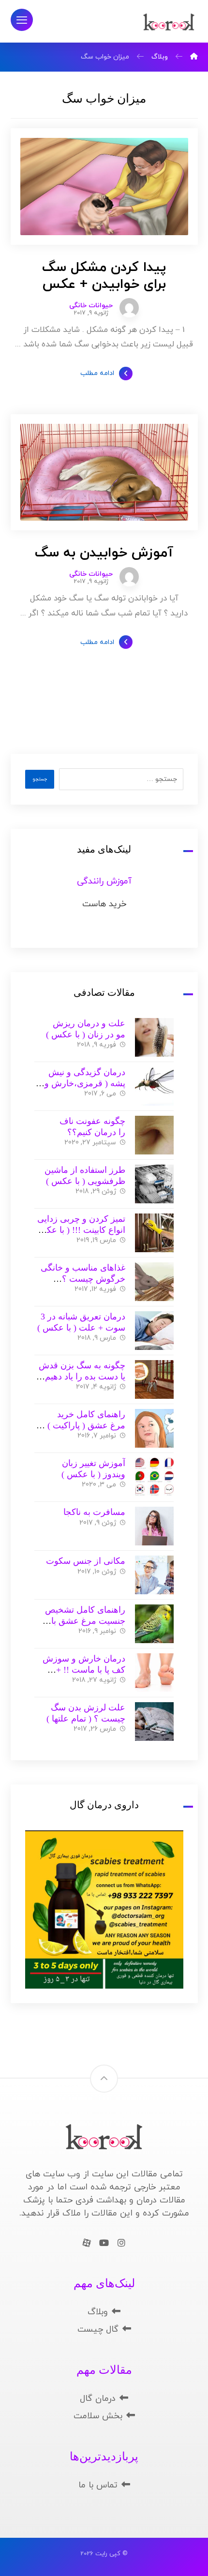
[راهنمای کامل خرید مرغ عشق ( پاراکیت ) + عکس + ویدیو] (154, 1428)
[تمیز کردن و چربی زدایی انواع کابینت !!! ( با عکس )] (154, 1233)
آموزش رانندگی (104, 881)
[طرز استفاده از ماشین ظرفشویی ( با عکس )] (154, 1184)
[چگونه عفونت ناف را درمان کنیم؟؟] (154, 1135)
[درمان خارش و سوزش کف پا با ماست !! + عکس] (154, 1673)
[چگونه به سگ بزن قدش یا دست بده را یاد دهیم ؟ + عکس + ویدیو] (154, 1379)
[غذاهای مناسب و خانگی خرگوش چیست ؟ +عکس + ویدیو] (154, 1282)
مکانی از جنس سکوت (86, 1561)
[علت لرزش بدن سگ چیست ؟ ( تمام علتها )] (154, 1722)
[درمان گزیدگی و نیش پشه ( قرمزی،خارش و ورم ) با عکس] (154, 1086)
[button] (22, 20)
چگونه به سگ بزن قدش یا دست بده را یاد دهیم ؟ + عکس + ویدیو (82, 1376)
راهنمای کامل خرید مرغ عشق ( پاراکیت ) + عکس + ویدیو (83, 1425)
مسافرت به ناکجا (94, 1512)
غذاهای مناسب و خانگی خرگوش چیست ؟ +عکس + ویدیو (83, 1279)
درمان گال (98, 2399)
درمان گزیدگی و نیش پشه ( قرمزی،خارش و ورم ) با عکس (85, 1083)
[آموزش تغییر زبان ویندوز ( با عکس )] (154, 1477)
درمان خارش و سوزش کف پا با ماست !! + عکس (84, 1670)
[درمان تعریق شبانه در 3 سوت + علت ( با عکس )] (154, 1331)
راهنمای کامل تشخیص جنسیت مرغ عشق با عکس (85, 1621)
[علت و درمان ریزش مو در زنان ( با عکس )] (154, 1037)
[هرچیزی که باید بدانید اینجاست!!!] (169, 22)
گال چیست (98, 2329)
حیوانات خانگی (91, 306)
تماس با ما (98, 2485)
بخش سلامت (98, 2416)
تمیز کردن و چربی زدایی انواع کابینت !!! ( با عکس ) (81, 1230)
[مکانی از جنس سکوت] (154, 1575)
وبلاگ (98, 2312)
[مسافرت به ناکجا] (154, 1526)
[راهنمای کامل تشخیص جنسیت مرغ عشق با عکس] (154, 1624)
